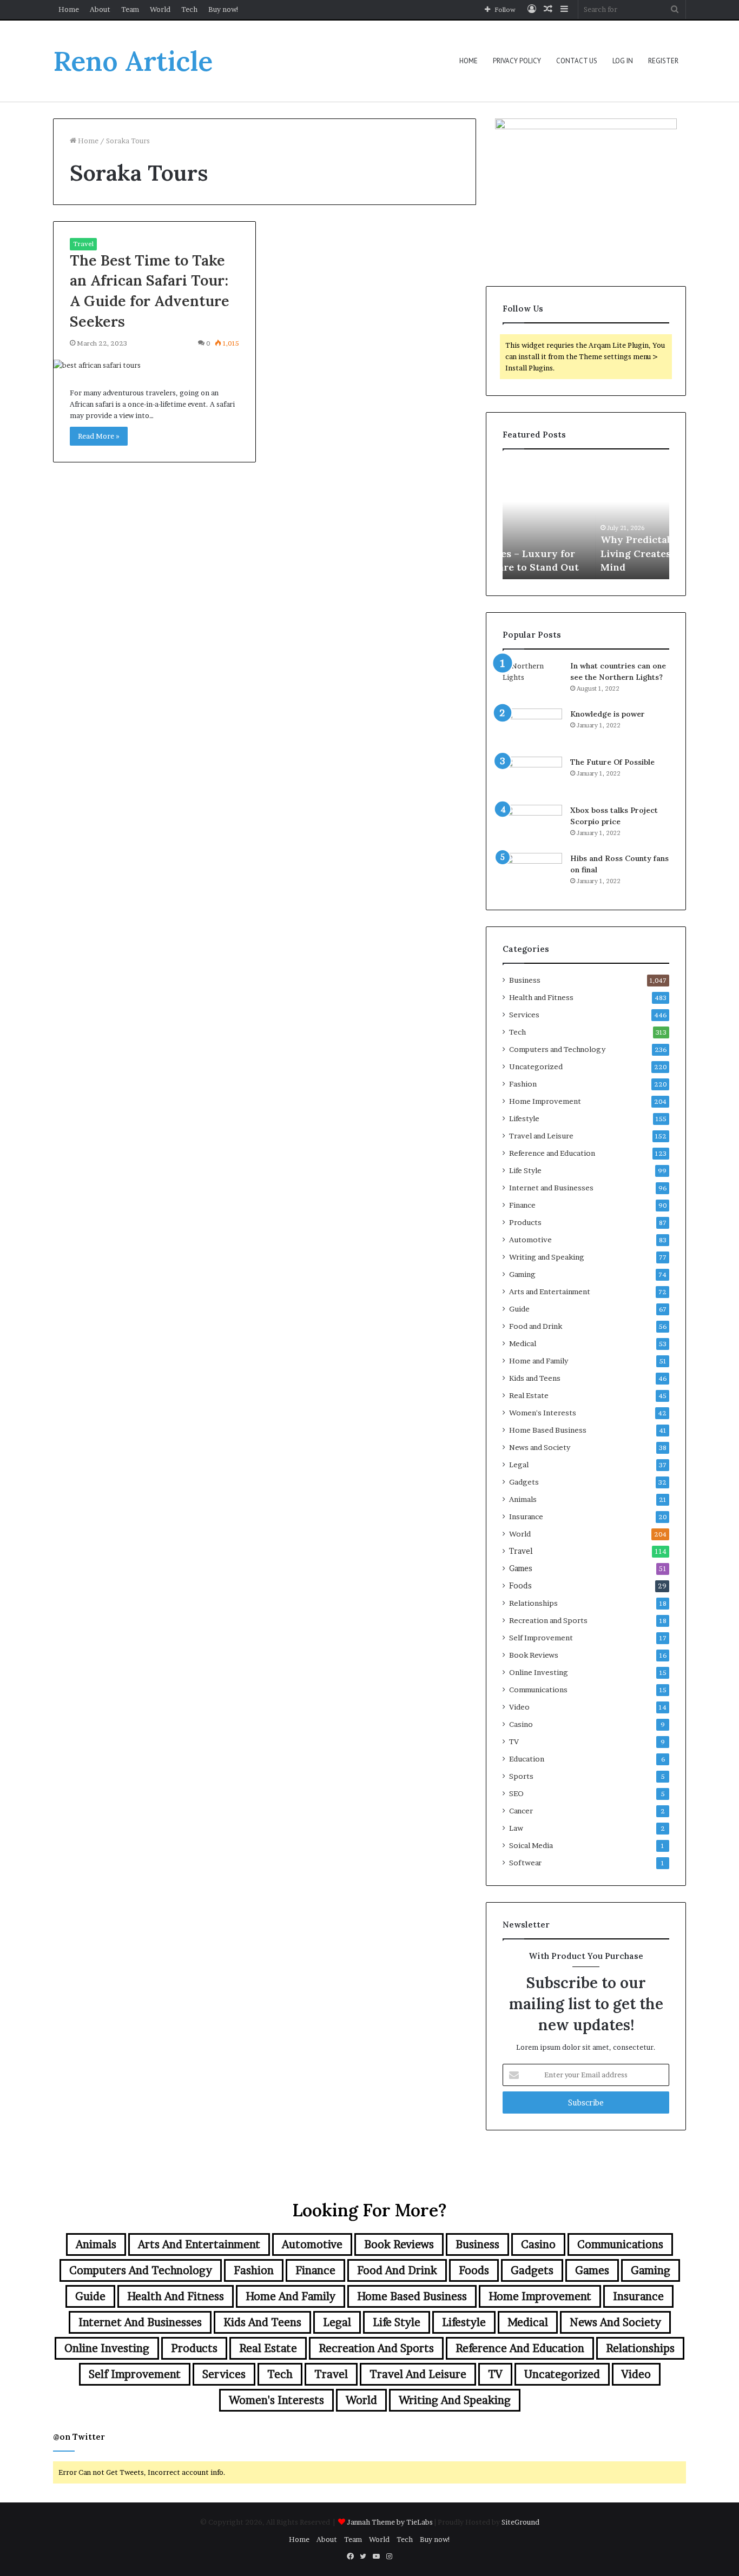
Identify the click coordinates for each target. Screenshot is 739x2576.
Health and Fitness (541, 997)
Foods (520, 1586)
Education (527, 1759)
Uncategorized (536, 1067)
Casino (521, 1724)
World (160, 9)
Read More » (99, 436)
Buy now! (224, 9)
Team (130, 9)
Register (663, 61)
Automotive (530, 1240)
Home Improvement (545, 1101)
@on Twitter (79, 2437)
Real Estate (529, 1395)
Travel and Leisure (541, 1136)
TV (514, 1741)
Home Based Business (548, 1430)
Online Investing (539, 1672)
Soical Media (531, 1845)
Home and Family (539, 1361)
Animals (523, 1499)
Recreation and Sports (548, 1620)
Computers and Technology (557, 1049)
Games (521, 1568)
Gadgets (524, 1482)
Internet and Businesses (551, 1188)
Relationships (533, 1603)
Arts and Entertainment (550, 1292)
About (100, 9)
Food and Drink (536, 1326)
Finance (522, 1205)
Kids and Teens (535, 1378)
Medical (523, 1343)
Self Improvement (541, 1638)
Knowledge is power (608, 714)
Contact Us (577, 61)
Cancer (521, 1811)
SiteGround (520, 2522)
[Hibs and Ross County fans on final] (532, 873)
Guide (519, 1309)
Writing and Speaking (547, 1257)
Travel (83, 244)
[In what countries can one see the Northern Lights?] (532, 681)
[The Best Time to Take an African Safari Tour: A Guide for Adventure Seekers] (154, 365)
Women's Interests (543, 1413)
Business (525, 980)
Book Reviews (534, 1655)
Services (524, 1015)
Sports (521, 1776)
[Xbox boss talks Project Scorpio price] (532, 825)
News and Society (540, 1447)
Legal (519, 1465)
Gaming (522, 1274)
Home (69, 9)
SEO (516, 1793)
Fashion (523, 1084)
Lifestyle (524, 1118)
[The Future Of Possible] (532, 777)
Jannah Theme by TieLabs (390, 2522)
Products (525, 1222)
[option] (586, 520)
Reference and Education (552, 1153)
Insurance (526, 1517)
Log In (623, 61)
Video (519, 1707)
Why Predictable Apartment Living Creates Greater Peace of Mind (585, 553)
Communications (538, 1690)
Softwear (525, 1863)
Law (516, 1828)
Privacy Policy (517, 61)
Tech (189, 9)
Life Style (525, 1170)
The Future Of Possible (612, 762)
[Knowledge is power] (532, 729)
